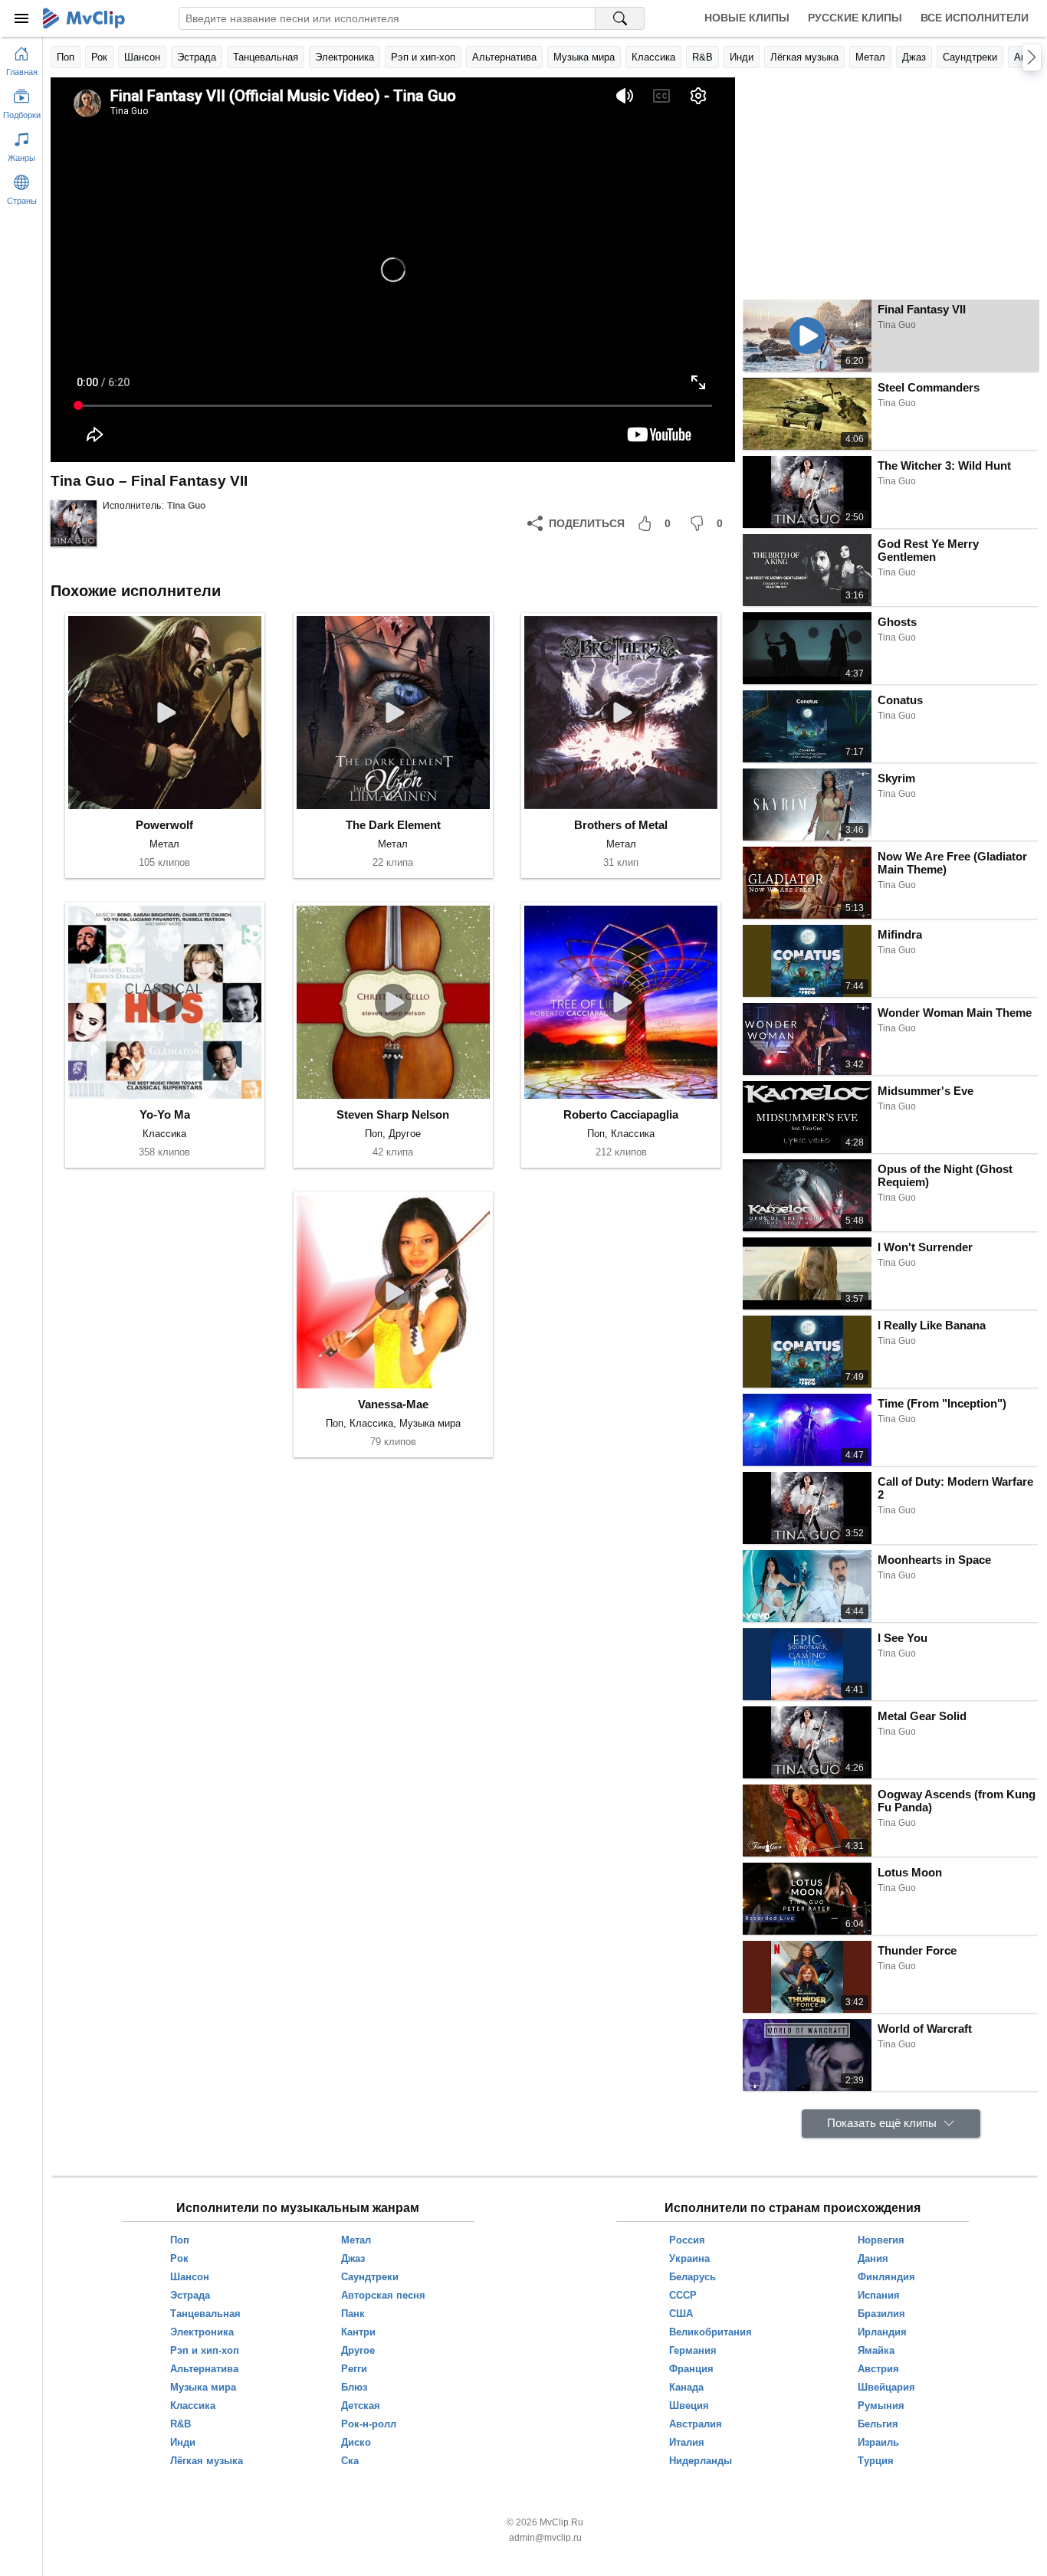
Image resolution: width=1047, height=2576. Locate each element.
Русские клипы (855, 18)
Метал (870, 57)
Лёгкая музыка (804, 57)
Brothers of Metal (621, 825)
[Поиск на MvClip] (620, 18)
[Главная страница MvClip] (84, 18)
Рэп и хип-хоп (423, 57)
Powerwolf (164, 825)
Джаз (914, 57)
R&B (702, 57)
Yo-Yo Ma (165, 1114)
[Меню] (21, 18)
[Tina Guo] (74, 523)
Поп (66, 57)
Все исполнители (975, 18)
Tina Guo (186, 506)
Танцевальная (266, 57)
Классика (653, 57)
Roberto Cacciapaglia (621, 1114)
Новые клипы (747, 18)
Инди (742, 57)
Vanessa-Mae (393, 1404)
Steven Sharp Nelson (393, 1114)
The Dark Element (393, 825)
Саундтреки (970, 57)
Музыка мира (584, 57)
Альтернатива (504, 57)
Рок (99, 57)
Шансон (142, 57)
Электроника (345, 57)
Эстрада (197, 57)
